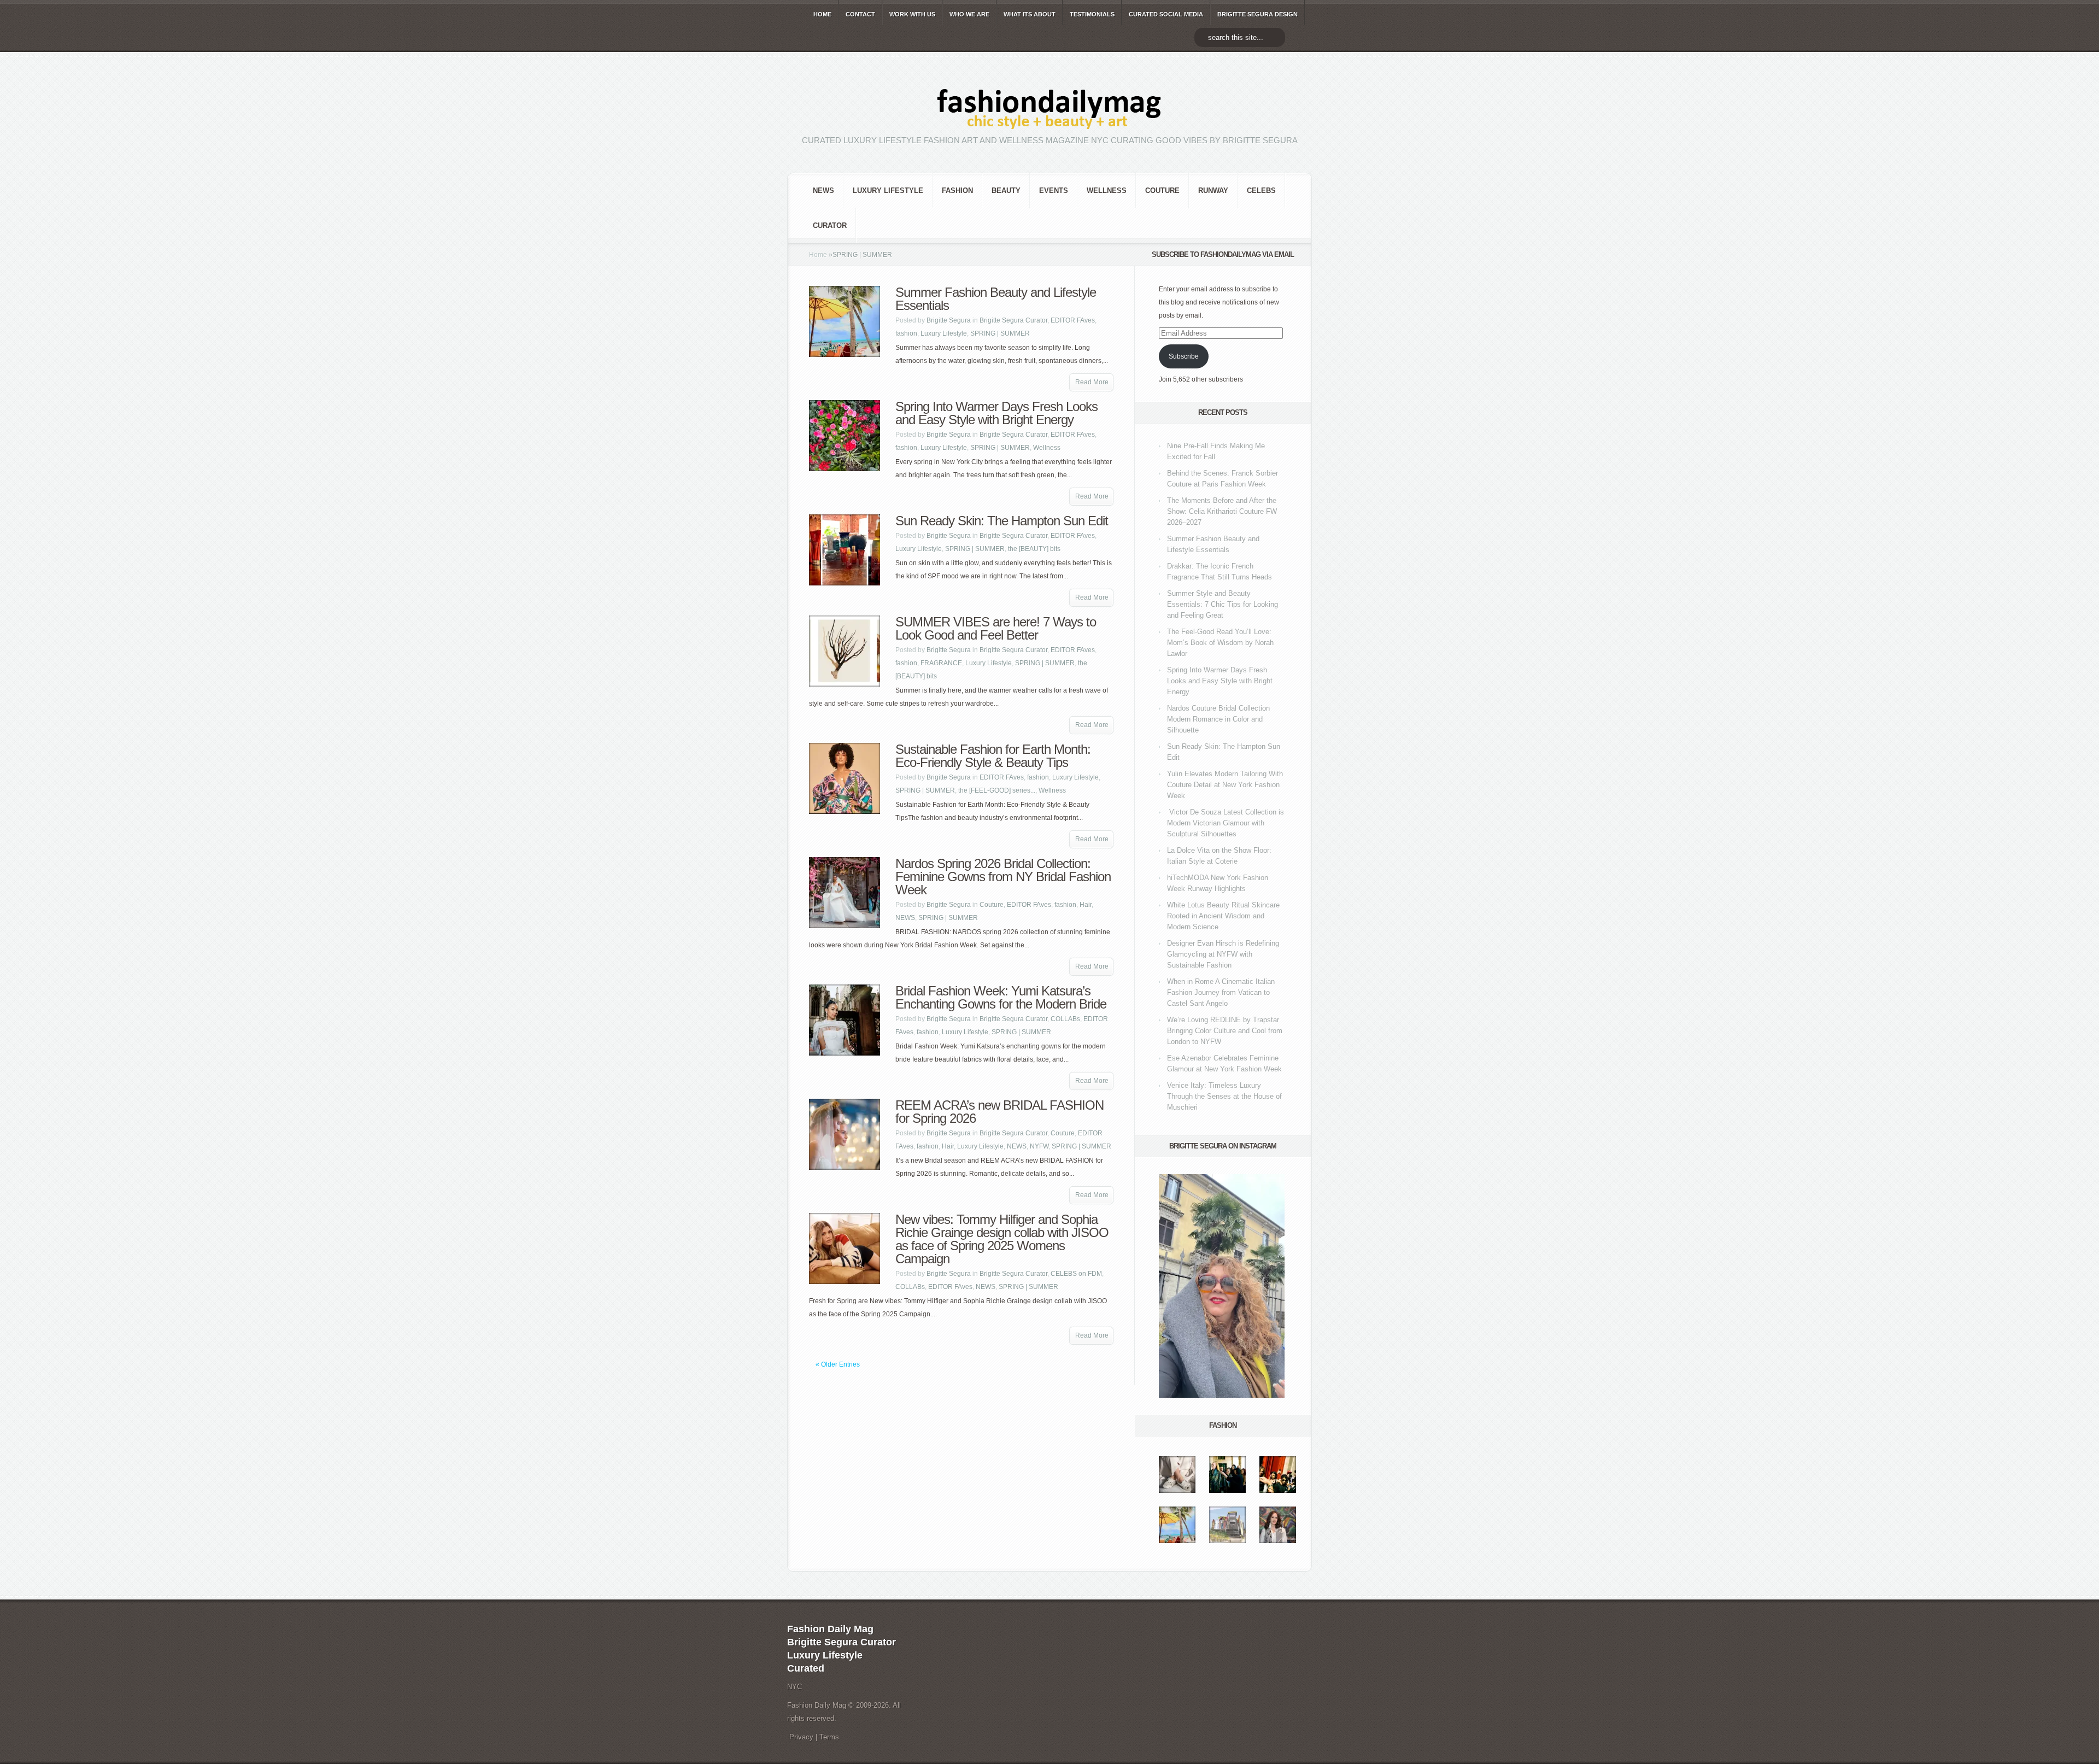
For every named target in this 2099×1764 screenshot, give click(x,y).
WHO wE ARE (969, 14)
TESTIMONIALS (1092, 14)
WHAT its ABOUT (1030, 14)
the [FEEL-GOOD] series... (997, 790)
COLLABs (1065, 1019)
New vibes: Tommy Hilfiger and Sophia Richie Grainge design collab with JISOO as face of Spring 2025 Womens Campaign (1002, 1239)
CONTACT (860, 14)
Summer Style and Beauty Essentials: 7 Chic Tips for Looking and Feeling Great (1223, 604)
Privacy (801, 1737)
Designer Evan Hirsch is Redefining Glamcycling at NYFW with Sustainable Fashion (1223, 954)
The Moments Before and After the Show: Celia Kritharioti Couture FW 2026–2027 (1222, 511)
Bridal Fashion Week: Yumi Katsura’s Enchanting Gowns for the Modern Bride (1001, 997)
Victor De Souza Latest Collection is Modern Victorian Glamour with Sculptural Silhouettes (1226, 823)
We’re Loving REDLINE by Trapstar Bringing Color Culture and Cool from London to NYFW (1225, 1031)
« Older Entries (838, 1364)
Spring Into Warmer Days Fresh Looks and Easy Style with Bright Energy (996, 413)
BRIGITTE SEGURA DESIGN (1257, 14)
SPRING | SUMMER (1000, 333)
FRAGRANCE (941, 663)
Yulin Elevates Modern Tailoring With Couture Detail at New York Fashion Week (1225, 785)
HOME (822, 14)
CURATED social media (1166, 14)
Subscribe (1184, 356)
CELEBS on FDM (1076, 1274)
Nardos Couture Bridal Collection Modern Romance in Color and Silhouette (1218, 719)
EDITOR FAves (1073, 320)
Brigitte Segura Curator (1013, 320)
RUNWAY (1213, 191)
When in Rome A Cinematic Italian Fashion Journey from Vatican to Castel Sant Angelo (1221, 992)
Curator (830, 225)
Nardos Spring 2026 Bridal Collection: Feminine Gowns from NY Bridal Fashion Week (1003, 877)
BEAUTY (1006, 191)
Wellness (1107, 191)
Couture (1162, 191)
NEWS (823, 191)
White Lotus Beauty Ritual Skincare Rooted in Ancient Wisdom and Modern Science (1223, 916)
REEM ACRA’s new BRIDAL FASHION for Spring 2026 (999, 1112)
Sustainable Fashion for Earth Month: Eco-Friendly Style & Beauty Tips (993, 756)
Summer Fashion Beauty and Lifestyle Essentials (996, 299)
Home (818, 255)
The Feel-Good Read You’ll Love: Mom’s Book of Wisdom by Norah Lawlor (1220, 643)
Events (1054, 191)
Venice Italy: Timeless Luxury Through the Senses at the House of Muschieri (1224, 1096)
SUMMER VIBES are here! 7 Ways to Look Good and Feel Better (996, 628)
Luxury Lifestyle (888, 191)
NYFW (1039, 1146)
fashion (957, 191)
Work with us (912, 14)
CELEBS (1261, 191)
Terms (829, 1737)
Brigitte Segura (949, 320)
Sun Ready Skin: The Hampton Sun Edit (1002, 521)
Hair (1086, 905)
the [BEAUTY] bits (1034, 549)
